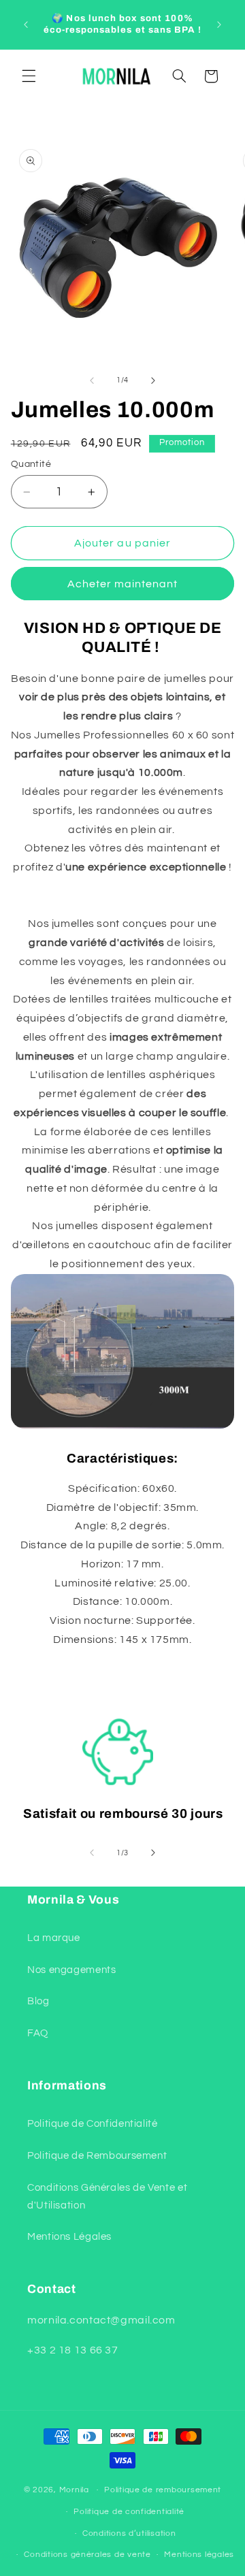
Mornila (74, 2490)
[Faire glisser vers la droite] (153, 380)
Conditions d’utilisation (129, 2533)
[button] (29, 76)
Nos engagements (71, 1970)
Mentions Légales (69, 2237)
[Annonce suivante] (219, 25)
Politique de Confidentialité (93, 2124)
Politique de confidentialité (129, 2512)
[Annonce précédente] (26, 25)
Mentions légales (199, 2555)
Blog (38, 2001)
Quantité (31, 464)
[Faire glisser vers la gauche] (92, 380)
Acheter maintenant (123, 584)
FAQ (38, 2033)
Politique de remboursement (163, 2490)
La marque (54, 1938)
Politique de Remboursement (97, 2156)
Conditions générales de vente (87, 2555)
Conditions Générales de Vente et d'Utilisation (107, 2197)
